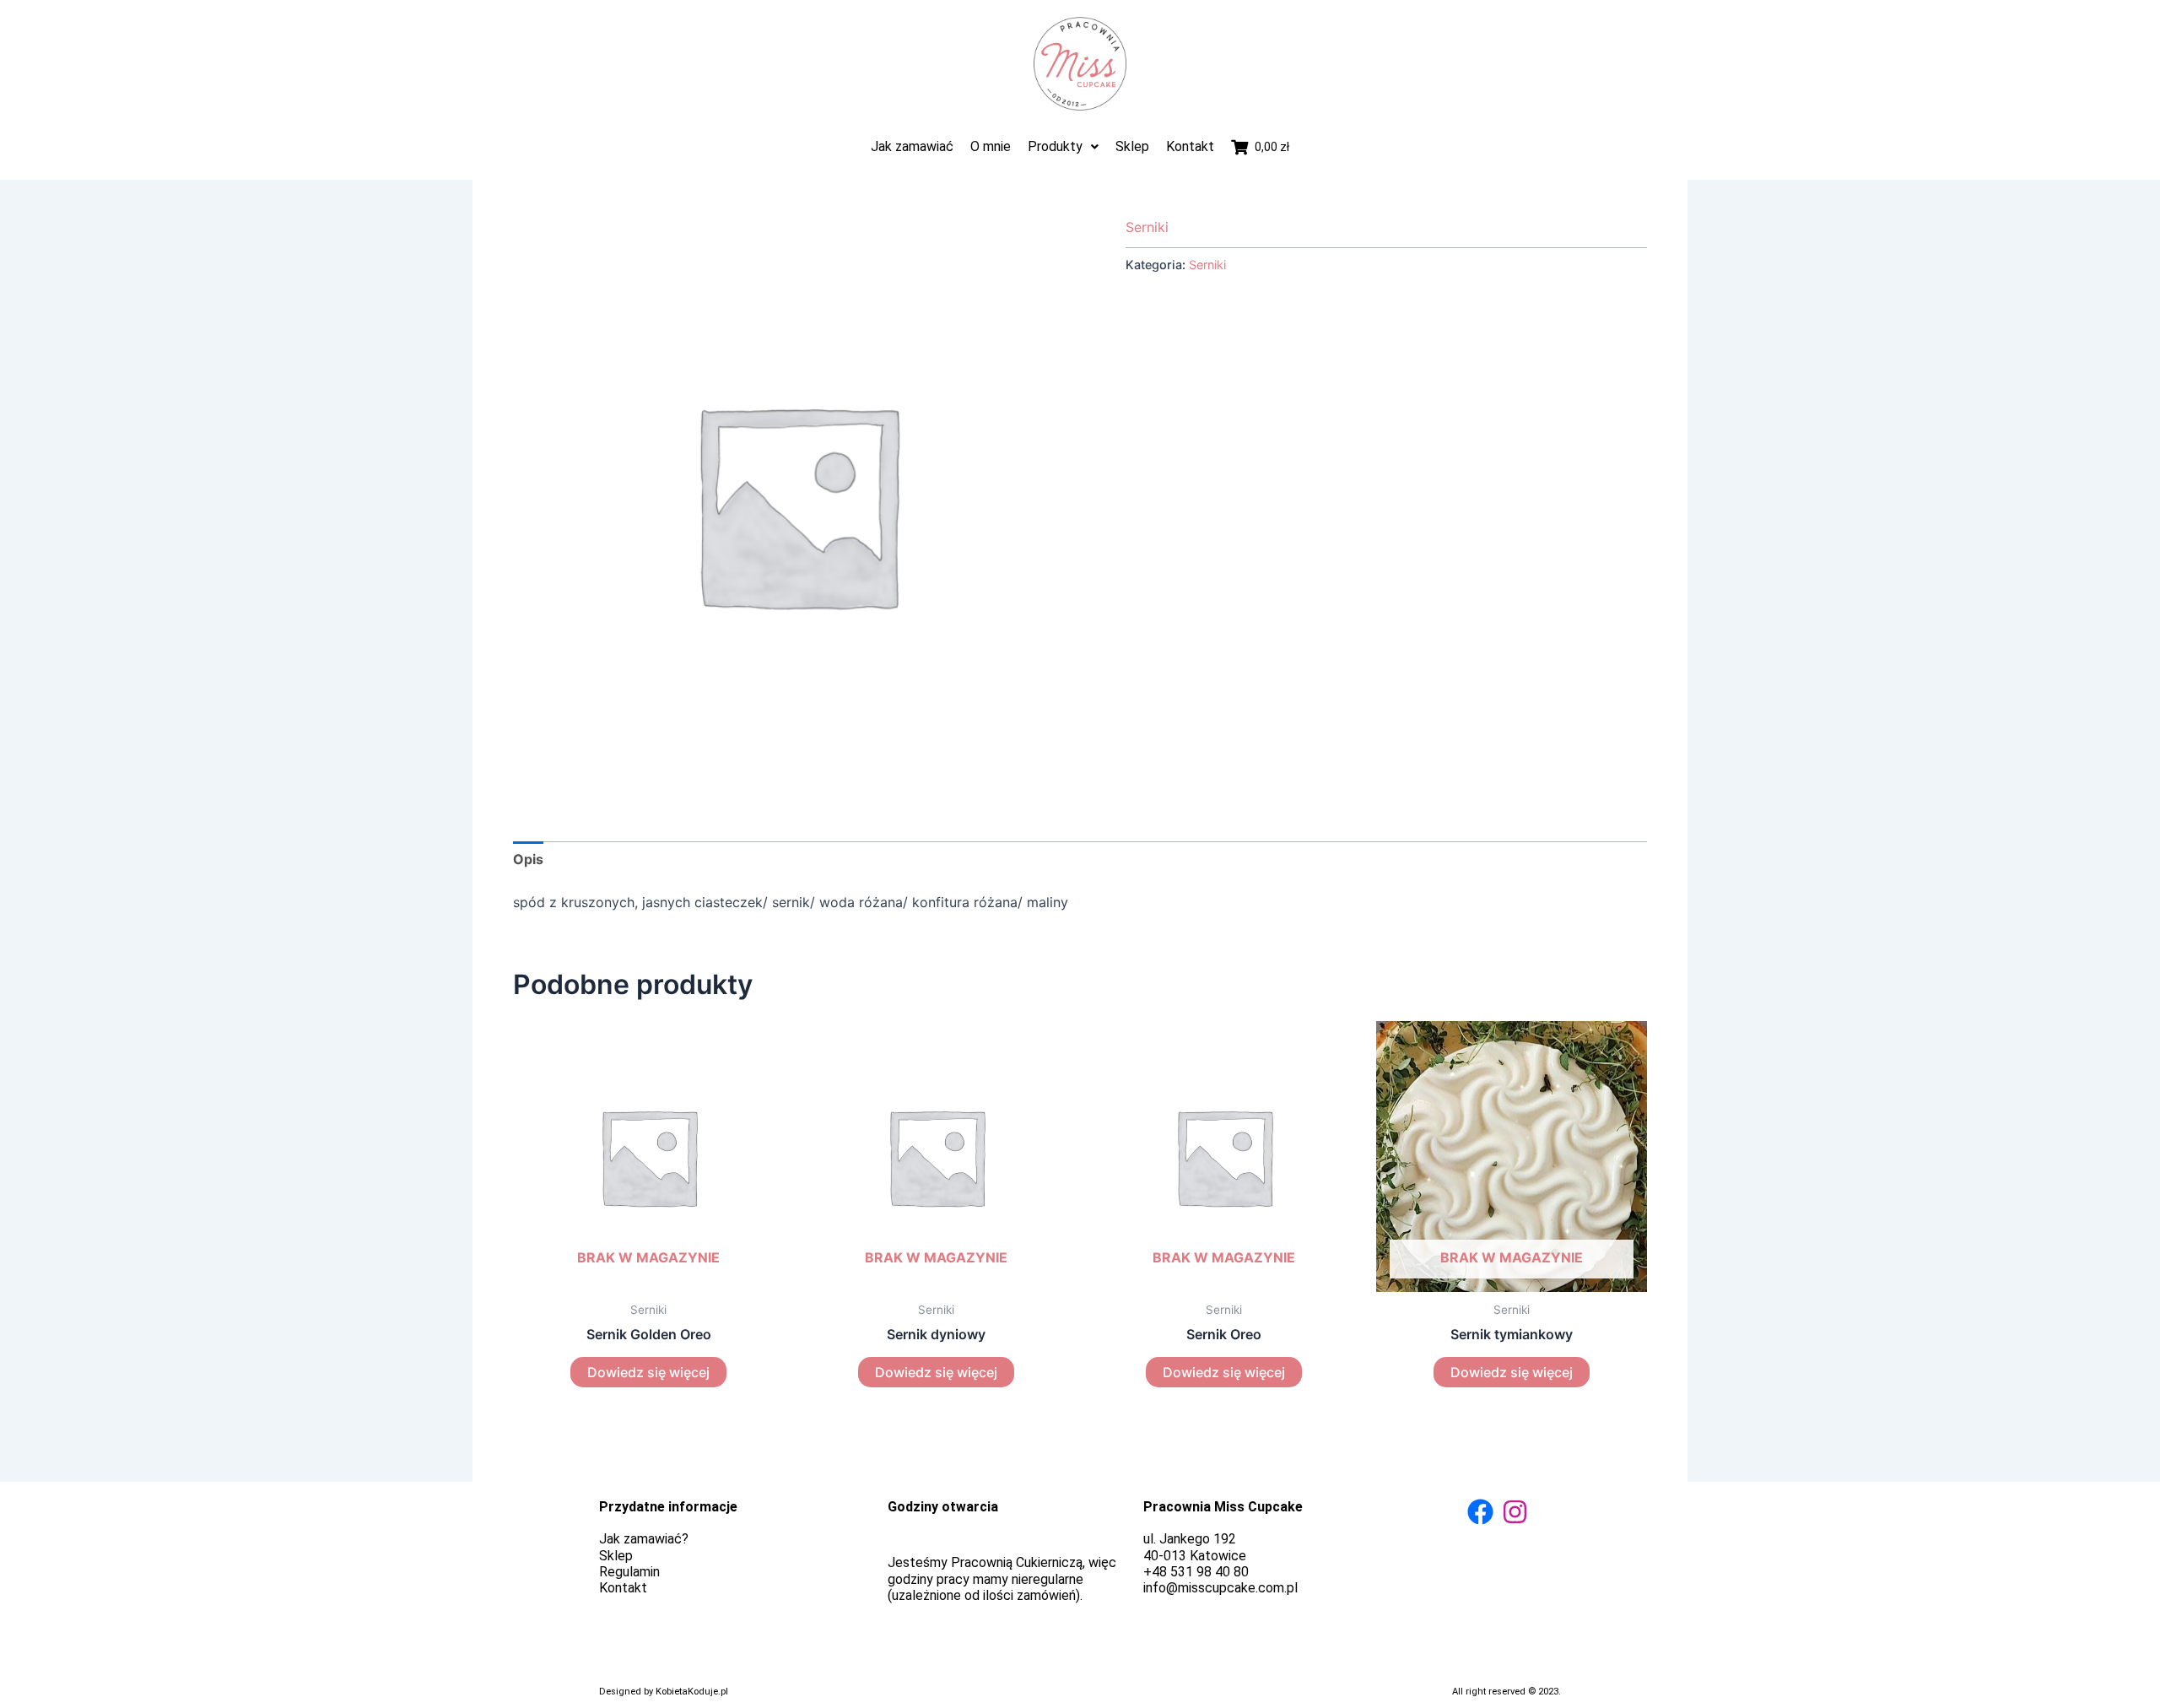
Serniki (1147, 227)
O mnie (991, 146)
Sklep (1132, 146)
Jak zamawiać (912, 146)
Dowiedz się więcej (648, 1372)
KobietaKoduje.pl (692, 1692)
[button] (1063, 146)
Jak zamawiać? (644, 1539)
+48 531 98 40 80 (1196, 1572)
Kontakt (1190, 146)
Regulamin (629, 1572)
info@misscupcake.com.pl (1220, 1588)
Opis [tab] (528, 859)
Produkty (1055, 146)
